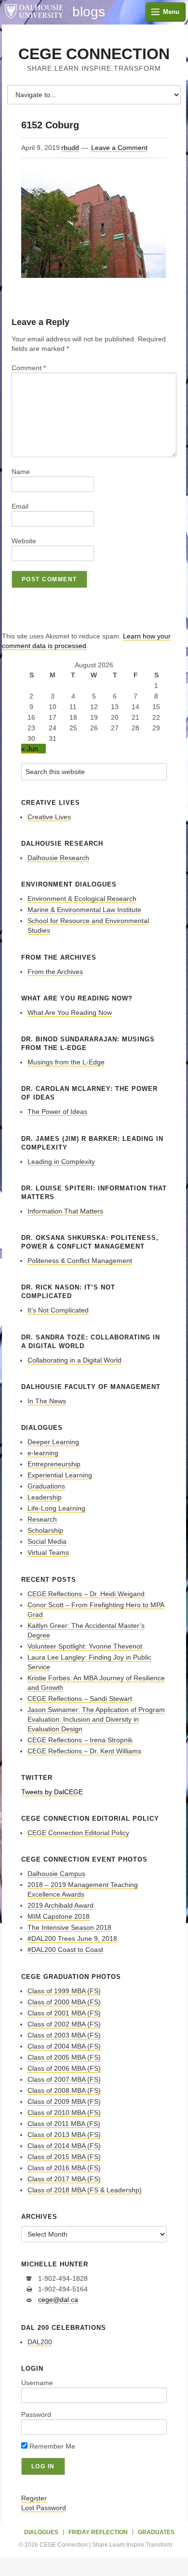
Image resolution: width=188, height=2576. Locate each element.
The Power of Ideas (57, 1112)
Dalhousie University (34, 12)
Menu (171, 12)
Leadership (45, 1497)
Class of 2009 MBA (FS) (64, 2101)
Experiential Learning (60, 1475)
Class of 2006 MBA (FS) (64, 2068)
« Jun (30, 749)
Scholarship (45, 1530)
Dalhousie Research (58, 858)
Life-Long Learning (56, 1508)
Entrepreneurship (54, 1464)
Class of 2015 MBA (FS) (64, 2157)
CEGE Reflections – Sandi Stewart (80, 1699)
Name (21, 472)
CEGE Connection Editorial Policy (78, 1833)
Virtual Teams (48, 1552)
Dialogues (41, 2532)
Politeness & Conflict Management (80, 1261)
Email (20, 506)
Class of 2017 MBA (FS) (64, 2179)
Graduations (46, 1486)
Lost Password (44, 2508)
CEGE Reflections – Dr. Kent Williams (84, 1751)
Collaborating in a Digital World (74, 1360)
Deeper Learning (53, 1442)
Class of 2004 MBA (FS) (64, 2046)
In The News (47, 1401)
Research (42, 1519)
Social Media (47, 1541)
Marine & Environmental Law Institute (84, 910)
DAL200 (40, 2342)
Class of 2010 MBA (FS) (64, 2113)
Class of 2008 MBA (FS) (64, 2090)
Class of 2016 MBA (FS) (64, 2168)
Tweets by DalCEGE (52, 1792)
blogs (89, 12)
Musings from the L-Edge (66, 1062)
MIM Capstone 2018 (59, 1916)
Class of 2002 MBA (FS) (64, 2024)
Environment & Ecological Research (82, 899)
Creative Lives (49, 817)
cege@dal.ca (58, 2300)
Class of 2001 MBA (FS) (64, 2013)
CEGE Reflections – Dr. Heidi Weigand (86, 1594)
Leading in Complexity (61, 1162)
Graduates (156, 2532)
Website (24, 541)
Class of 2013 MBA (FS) (64, 2135)
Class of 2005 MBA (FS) (64, 2057)
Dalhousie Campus (56, 1874)
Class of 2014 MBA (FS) (64, 2146)
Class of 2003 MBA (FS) (64, 2035)
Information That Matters (65, 1211)
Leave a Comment (119, 148)
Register (34, 2498)
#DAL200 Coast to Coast (65, 1950)
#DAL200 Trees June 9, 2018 (72, 1938)
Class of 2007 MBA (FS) (64, 2079)
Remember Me (51, 2446)
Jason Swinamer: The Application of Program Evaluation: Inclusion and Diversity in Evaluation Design (96, 1719)
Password (36, 2414)
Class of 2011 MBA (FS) (64, 2124)
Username (37, 2383)
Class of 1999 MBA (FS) (64, 1991)
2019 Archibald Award (60, 1905)
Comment (29, 368)
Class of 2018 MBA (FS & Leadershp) (85, 2190)
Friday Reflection (98, 2532)
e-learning (43, 1453)
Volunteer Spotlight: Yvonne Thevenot (85, 1646)
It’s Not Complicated (58, 1310)
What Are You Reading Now (70, 1013)
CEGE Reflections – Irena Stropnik (80, 1740)
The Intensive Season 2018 (69, 1927)
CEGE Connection (94, 54)
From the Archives (55, 972)
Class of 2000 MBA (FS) (64, 2002)
